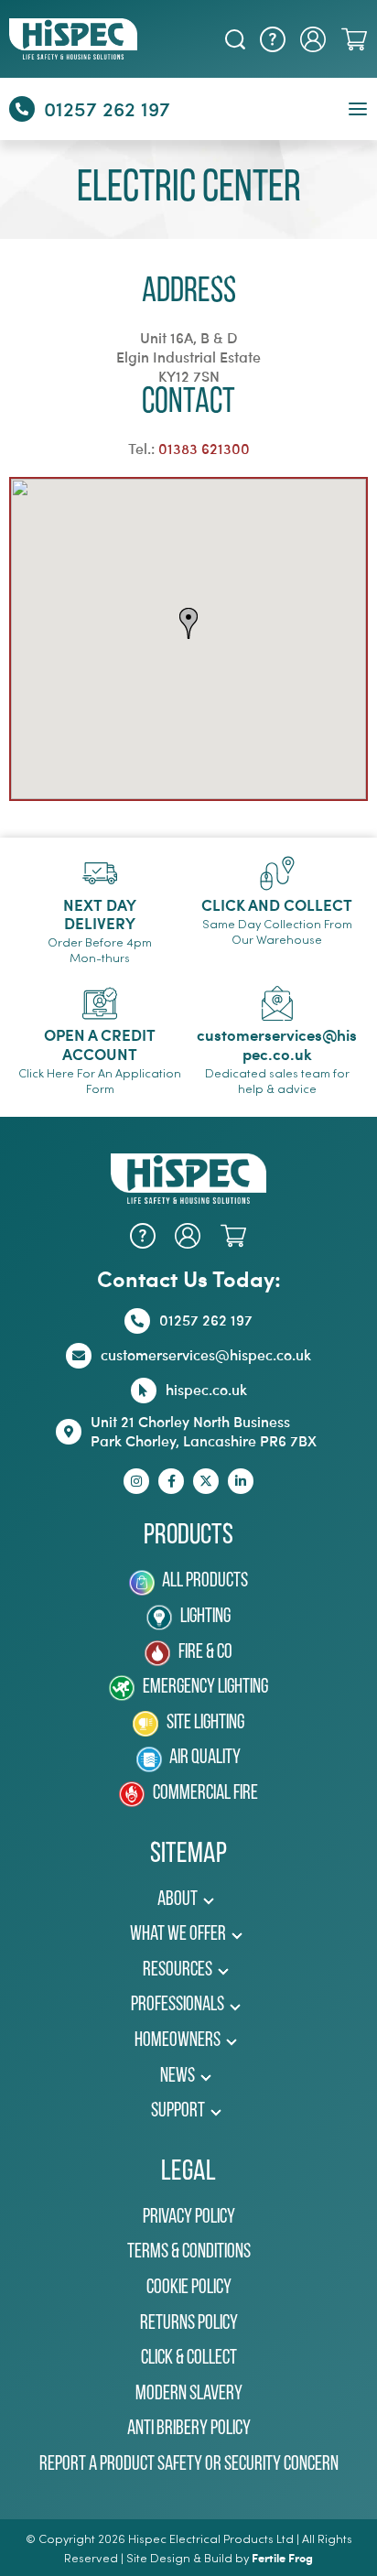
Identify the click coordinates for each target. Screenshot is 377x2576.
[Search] (235, 39)
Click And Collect (277, 904)
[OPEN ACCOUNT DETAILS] (313, 39)
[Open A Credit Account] (100, 1003)
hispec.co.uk (206, 1389)
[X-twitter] (206, 1481)
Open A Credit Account (100, 1044)
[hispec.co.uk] (144, 1391)
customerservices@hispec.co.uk (277, 1044)
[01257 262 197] (22, 109)
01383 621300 (204, 448)
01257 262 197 (107, 108)
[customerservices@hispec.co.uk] (277, 1003)
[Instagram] (136, 1481)
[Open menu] (358, 109)
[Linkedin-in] (241, 1481)
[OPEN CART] (354, 39)
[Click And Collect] (277, 873)
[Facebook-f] (171, 1481)
